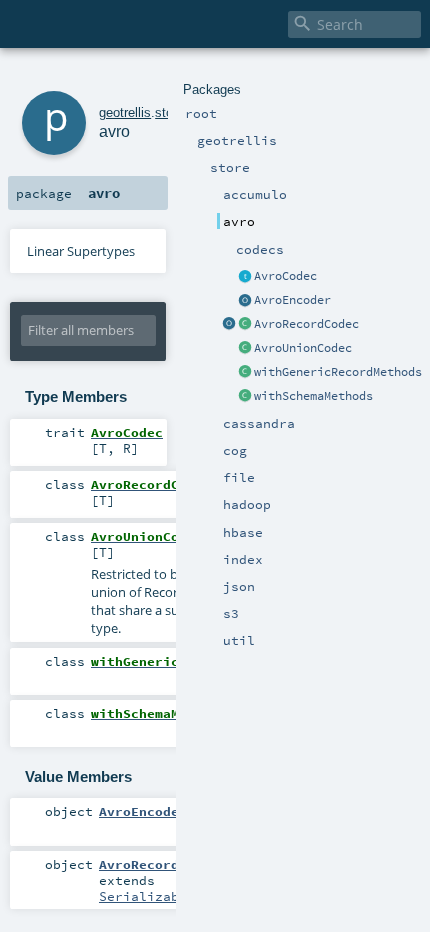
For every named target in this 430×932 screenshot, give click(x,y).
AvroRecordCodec (306, 324)
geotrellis (125, 112)
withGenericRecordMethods (338, 372)
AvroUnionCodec (303, 348)
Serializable (147, 896)
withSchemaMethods (313, 396)
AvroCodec (285, 276)
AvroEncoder (292, 300)
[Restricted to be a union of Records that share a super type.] (245, 349)
